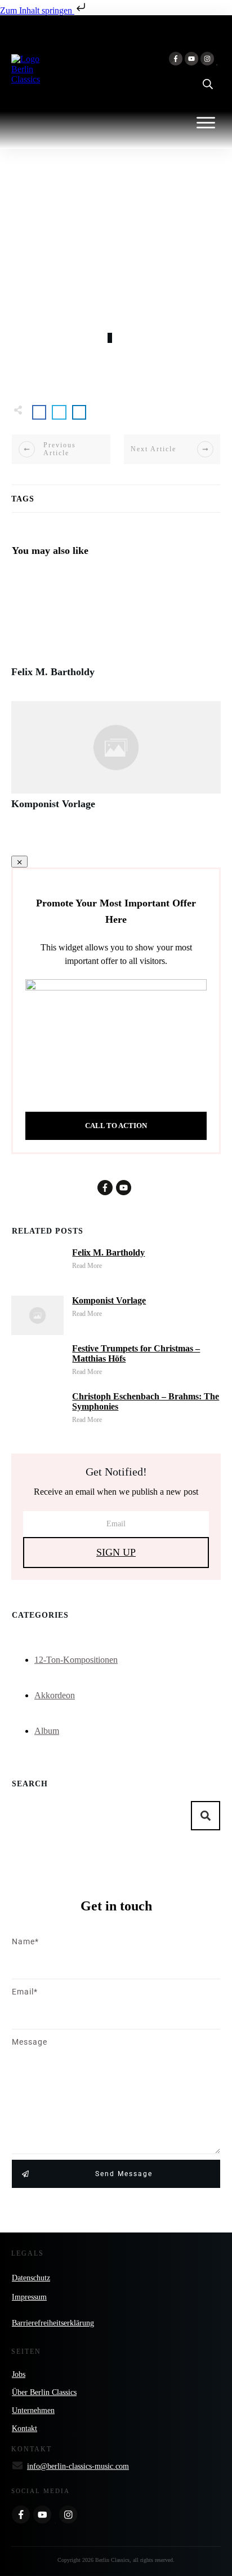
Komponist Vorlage (116, 761)
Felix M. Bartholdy (116, 629)
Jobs (19, 2374)
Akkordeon (55, 1695)
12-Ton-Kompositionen (76, 1660)
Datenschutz (31, 2278)
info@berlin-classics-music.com (78, 2466)
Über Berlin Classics (44, 2392)
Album (47, 1731)
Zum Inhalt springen (37, 10)
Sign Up (116, 1552)
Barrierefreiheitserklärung (53, 2323)
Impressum (29, 2297)
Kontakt (24, 2429)
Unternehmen (33, 2410)
